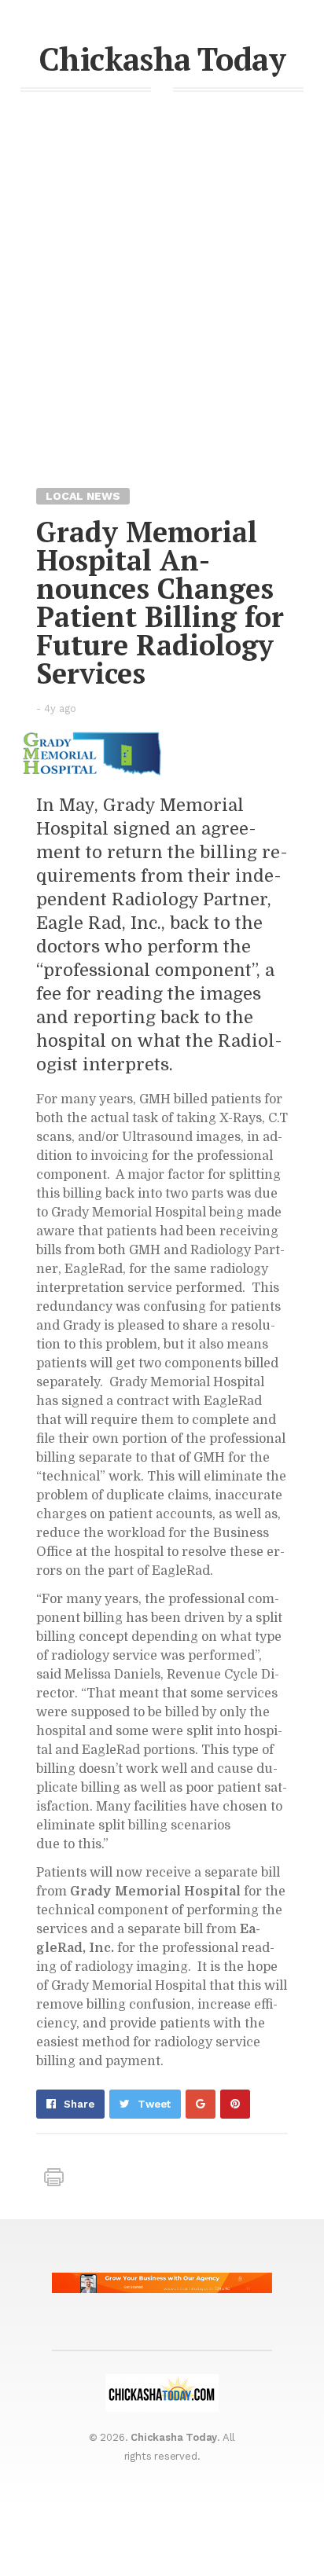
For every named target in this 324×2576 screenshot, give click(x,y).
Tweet (154, 2104)
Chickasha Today (162, 59)
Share (79, 2104)
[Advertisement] (162, 316)
